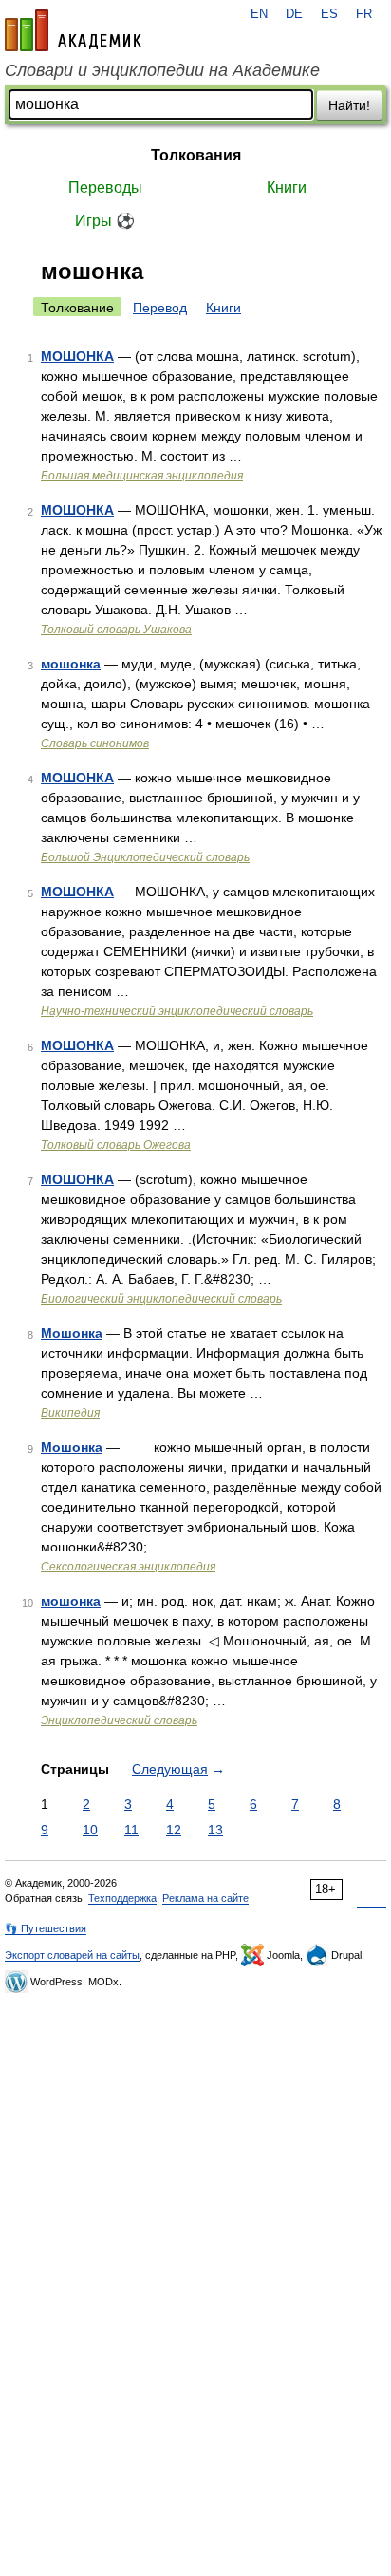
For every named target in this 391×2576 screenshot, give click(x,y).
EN (259, 14)
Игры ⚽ (105, 221)
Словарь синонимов (95, 743)
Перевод (160, 308)
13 (215, 1830)
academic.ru (73, 30)
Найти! (349, 105)
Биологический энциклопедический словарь (161, 1299)
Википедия (70, 1413)
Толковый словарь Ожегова (116, 1145)
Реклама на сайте (205, 1898)
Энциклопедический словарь (119, 1720)
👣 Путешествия (46, 1928)
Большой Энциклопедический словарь (145, 857)
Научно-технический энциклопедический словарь (177, 1011)
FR (364, 14)
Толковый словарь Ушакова (116, 630)
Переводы (105, 188)
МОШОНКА (77, 356)
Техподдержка (122, 1898)
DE (294, 14)
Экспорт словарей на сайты (72, 1955)
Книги (287, 188)
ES (329, 14)
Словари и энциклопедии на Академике (162, 70)
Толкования (196, 155)
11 (131, 1830)
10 (90, 1830)
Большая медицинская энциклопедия (142, 476)
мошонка (71, 664)
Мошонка (72, 1333)
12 (174, 1830)
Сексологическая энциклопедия (128, 1567)
